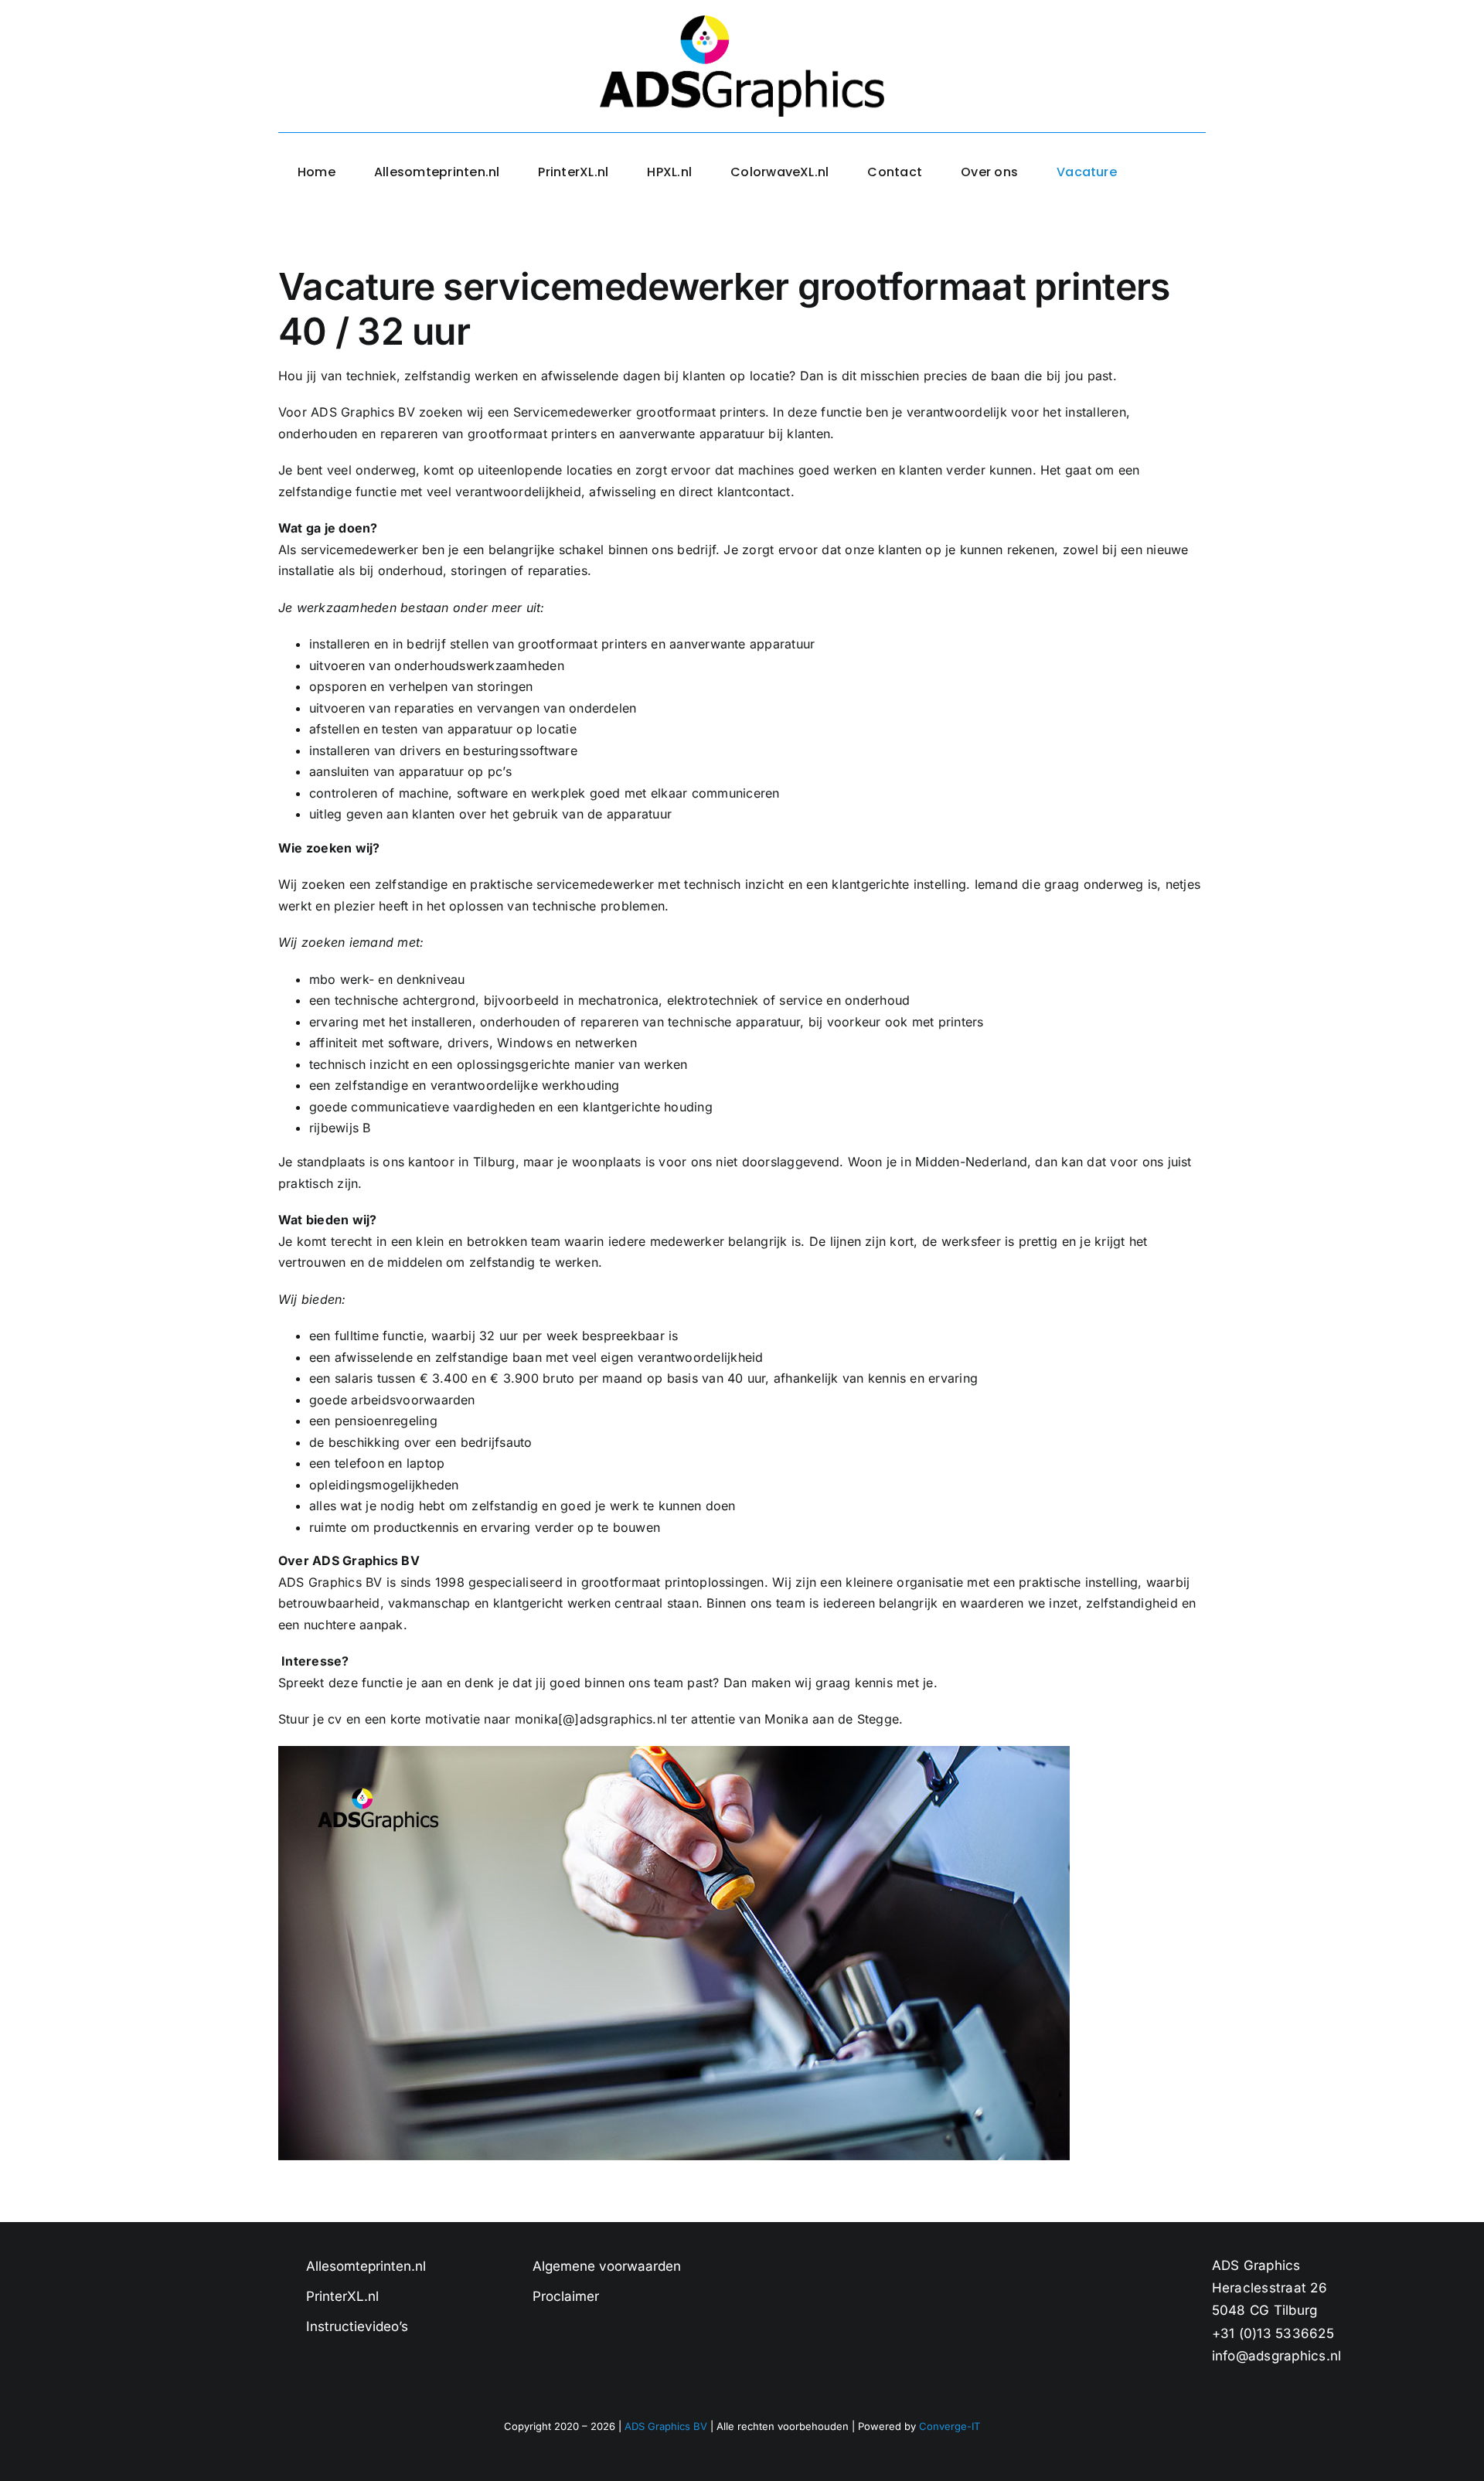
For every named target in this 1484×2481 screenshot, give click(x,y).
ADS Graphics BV (666, 2426)
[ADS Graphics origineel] (742, 22)
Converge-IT (950, 2426)
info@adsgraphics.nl (1277, 2356)
